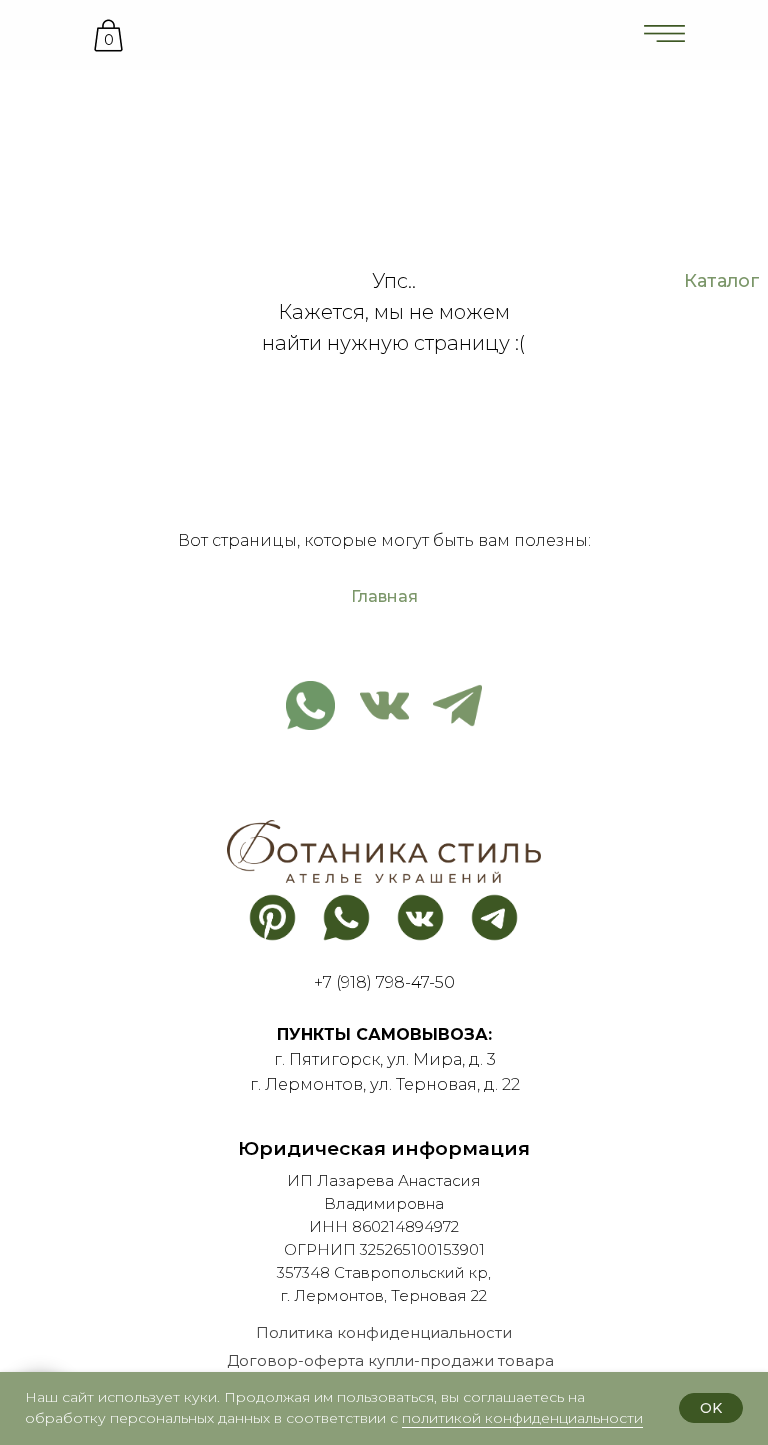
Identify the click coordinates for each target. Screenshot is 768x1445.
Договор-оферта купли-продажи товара (390, 1360)
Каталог (722, 281)
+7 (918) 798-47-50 (384, 982)
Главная (384, 596)
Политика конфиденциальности (384, 1332)
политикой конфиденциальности (522, 1418)
